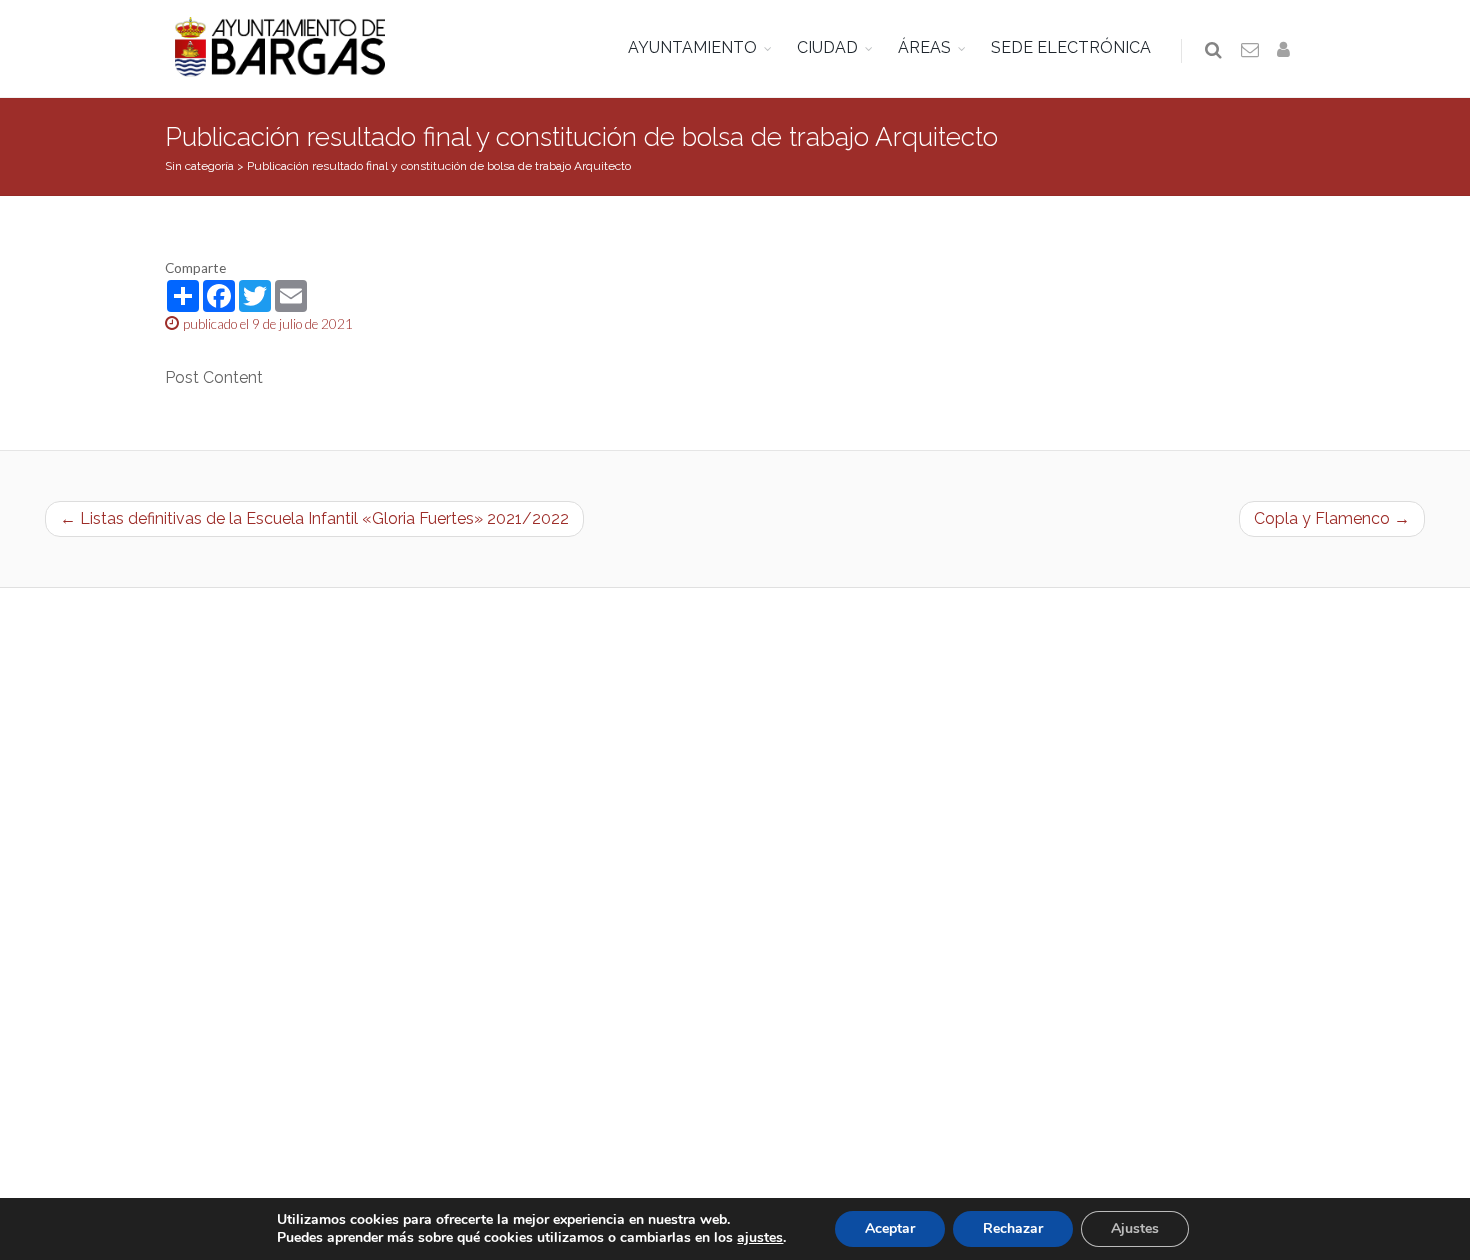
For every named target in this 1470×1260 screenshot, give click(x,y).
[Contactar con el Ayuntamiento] (1251, 51)
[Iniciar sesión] (1287, 51)
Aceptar (890, 1228)
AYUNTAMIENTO (692, 47)
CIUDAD (827, 47)
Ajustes (1135, 1228)
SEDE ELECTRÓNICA (1071, 47)
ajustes (760, 1238)
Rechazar (1013, 1228)
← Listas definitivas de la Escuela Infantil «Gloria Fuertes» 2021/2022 (314, 518)
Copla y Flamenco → (1332, 518)
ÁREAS (924, 47)
